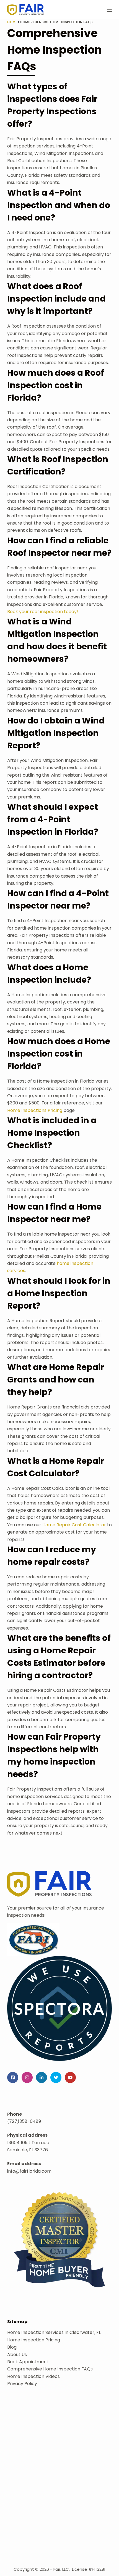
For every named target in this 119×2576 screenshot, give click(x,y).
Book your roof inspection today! (43, 612)
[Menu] (109, 10)
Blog (12, 2347)
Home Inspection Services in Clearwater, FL (54, 2332)
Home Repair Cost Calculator (74, 1525)
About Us (17, 2355)
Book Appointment (28, 2362)
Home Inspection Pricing (34, 2340)
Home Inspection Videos (33, 2376)
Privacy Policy (22, 2384)
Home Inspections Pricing (35, 1110)
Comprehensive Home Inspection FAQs (50, 2369)
